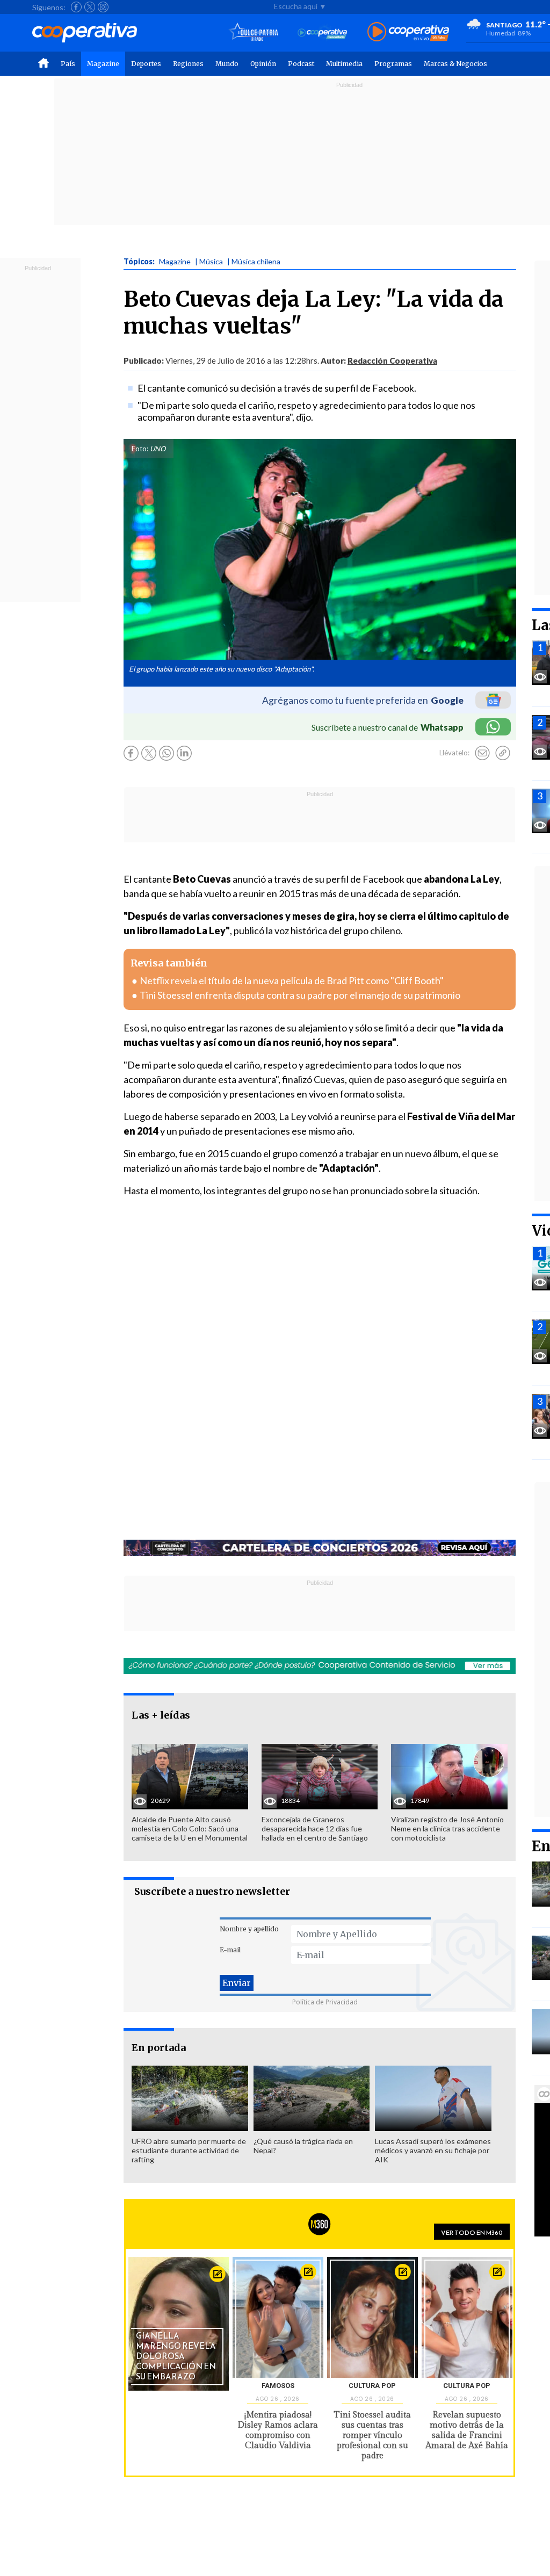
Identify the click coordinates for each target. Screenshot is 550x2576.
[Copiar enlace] (503, 753)
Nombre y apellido (249, 1929)
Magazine (103, 64)
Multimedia (344, 64)
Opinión (263, 64)
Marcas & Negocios (455, 64)
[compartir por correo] (482, 753)
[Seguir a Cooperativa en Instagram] (103, 7)
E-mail (230, 1950)
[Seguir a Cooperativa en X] (90, 7)
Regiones (188, 64)
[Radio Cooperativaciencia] (323, 33)
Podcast (301, 64)
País (68, 64)
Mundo (227, 64)
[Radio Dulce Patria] (254, 33)
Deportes (146, 64)
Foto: (140, 449)
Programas (393, 64)
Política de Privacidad (325, 2002)
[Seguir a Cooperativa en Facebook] (76, 7)
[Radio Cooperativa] (408, 33)
